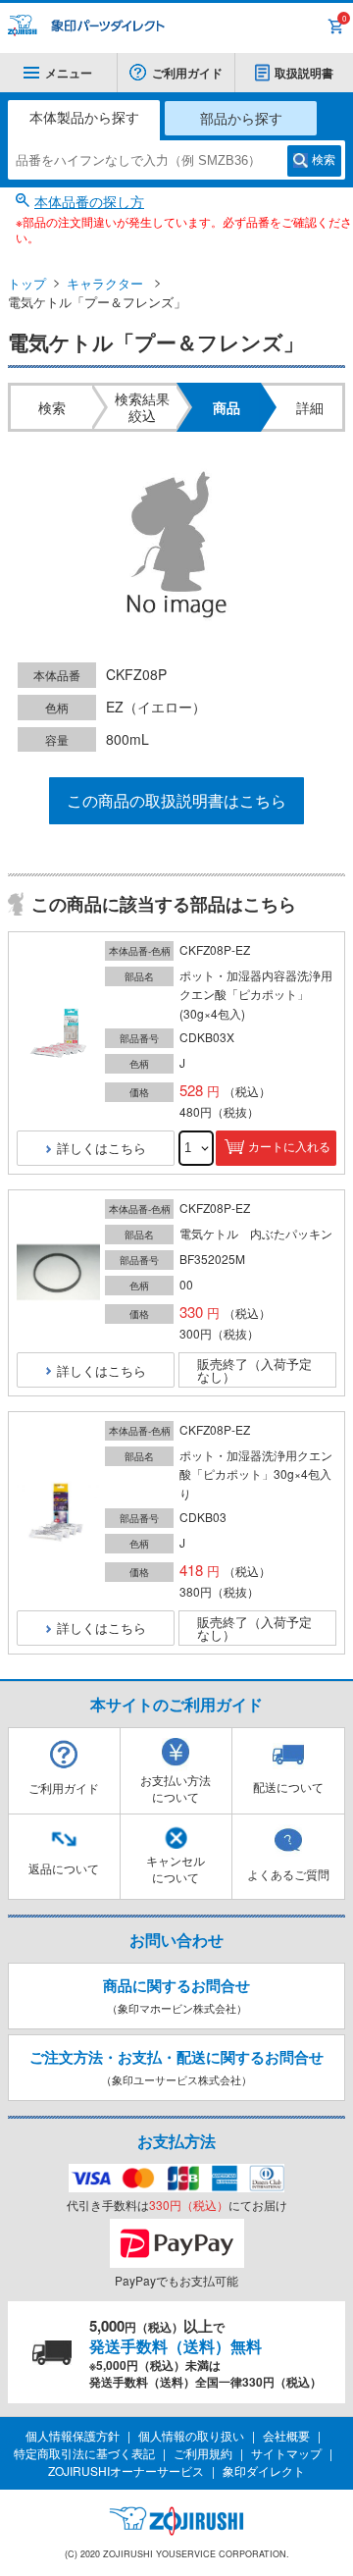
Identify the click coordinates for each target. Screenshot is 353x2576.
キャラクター (105, 283)
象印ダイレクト (264, 2471)
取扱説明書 (304, 73)
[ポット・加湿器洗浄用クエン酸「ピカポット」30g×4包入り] (58, 1513)
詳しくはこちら (101, 1148)
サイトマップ (286, 2453)
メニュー (69, 73)
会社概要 (286, 2435)
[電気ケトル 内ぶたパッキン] (58, 1273)
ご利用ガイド (187, 73)
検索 (324, 160)
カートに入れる (289, 1147)
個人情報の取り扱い (191, 2435)
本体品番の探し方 (89, 201)
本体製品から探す (84, 117)
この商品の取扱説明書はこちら (176, 800)
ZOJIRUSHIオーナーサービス (126, 2471)
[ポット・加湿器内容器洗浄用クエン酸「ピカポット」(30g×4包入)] (58, 1033)
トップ (27, 283)
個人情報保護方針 (73, 2435)
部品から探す (241, 118)
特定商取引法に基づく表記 (84, 2453)
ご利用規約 (203, 2453)
